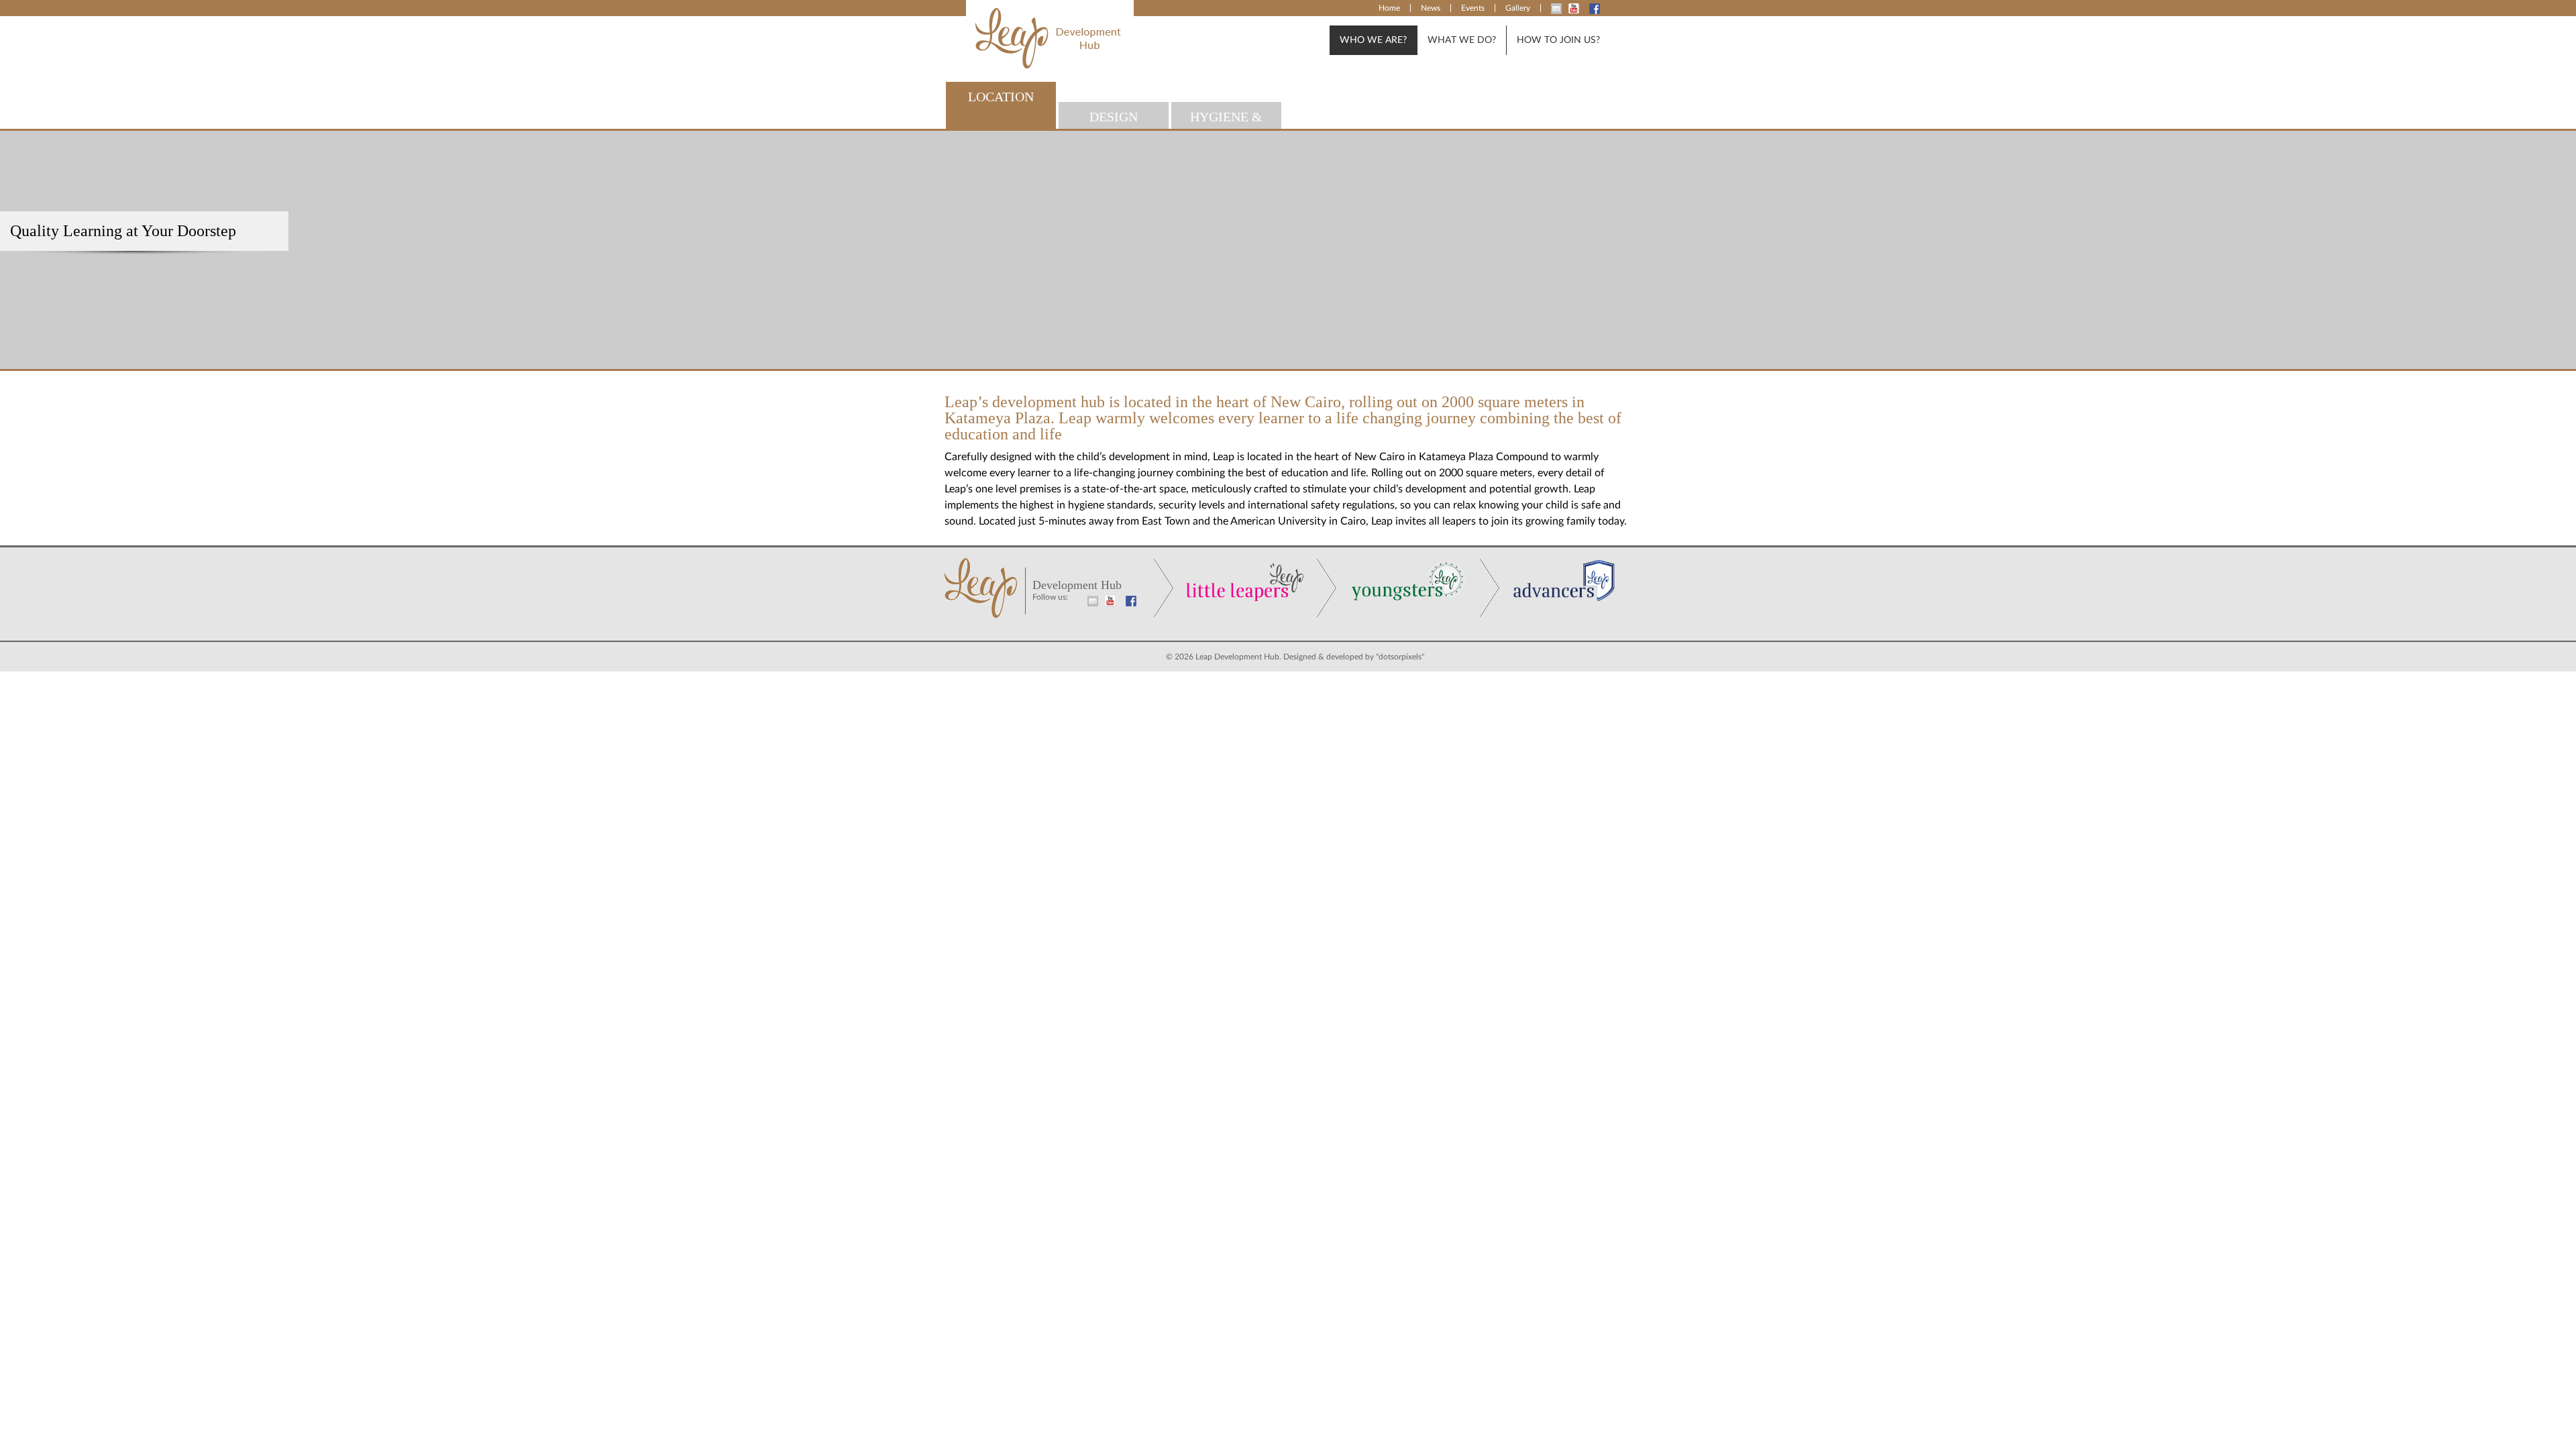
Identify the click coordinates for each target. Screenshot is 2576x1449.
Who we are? (1373, 40)
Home (1389, 8)
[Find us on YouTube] (1577, 7)
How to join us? (1558, 40)
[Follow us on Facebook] (1598, 7)
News (1431, 8)
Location (1001, 97)
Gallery (1518, 8)
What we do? (1462, 40)
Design (1114, 117)
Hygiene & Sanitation (1227, 119)
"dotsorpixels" (1400, 657)
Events (1473, 8)
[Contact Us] (1560, 7)
